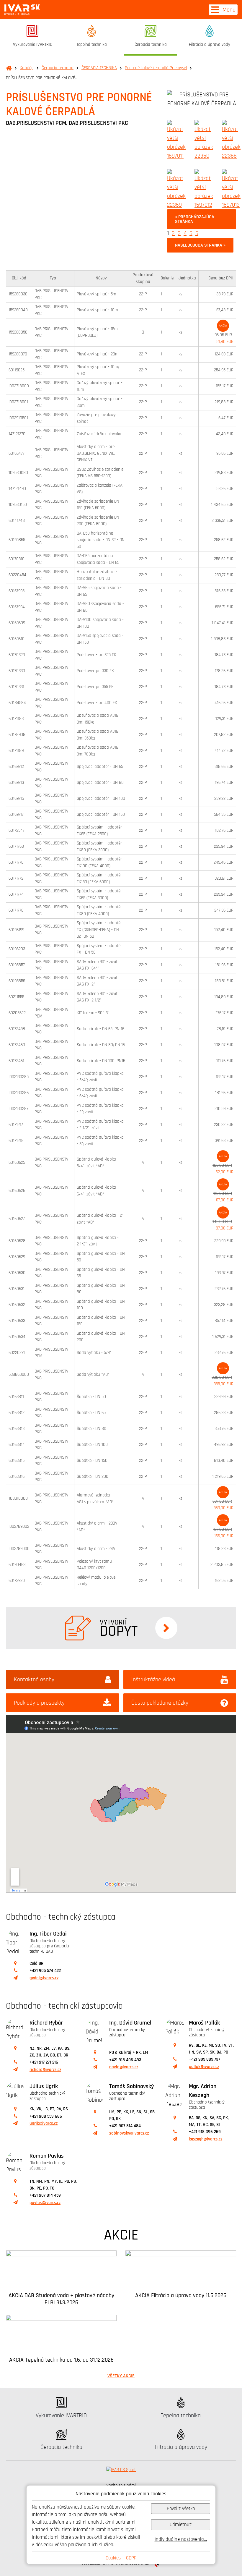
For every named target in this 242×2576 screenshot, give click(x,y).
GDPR (131, 2558)
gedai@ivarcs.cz (44, 1978)
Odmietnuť (181, 2524)
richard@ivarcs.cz (45, 2070)
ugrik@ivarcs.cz (44, 2123)
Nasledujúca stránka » (200, 245)
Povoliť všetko (181, 2508)
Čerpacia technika (58, 68)
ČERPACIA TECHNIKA (99, 68)
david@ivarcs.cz (124, 2067)
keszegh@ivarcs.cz (206, 2139)
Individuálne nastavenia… (181, 2539)
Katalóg (27, 68)
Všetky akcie (121, 2376)
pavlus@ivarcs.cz (45, 2203)
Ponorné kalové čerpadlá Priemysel (156, 68)
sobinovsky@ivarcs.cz (129, 2133)
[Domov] (22, 10)
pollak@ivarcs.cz (204, 2067)
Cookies (113, 2558)
